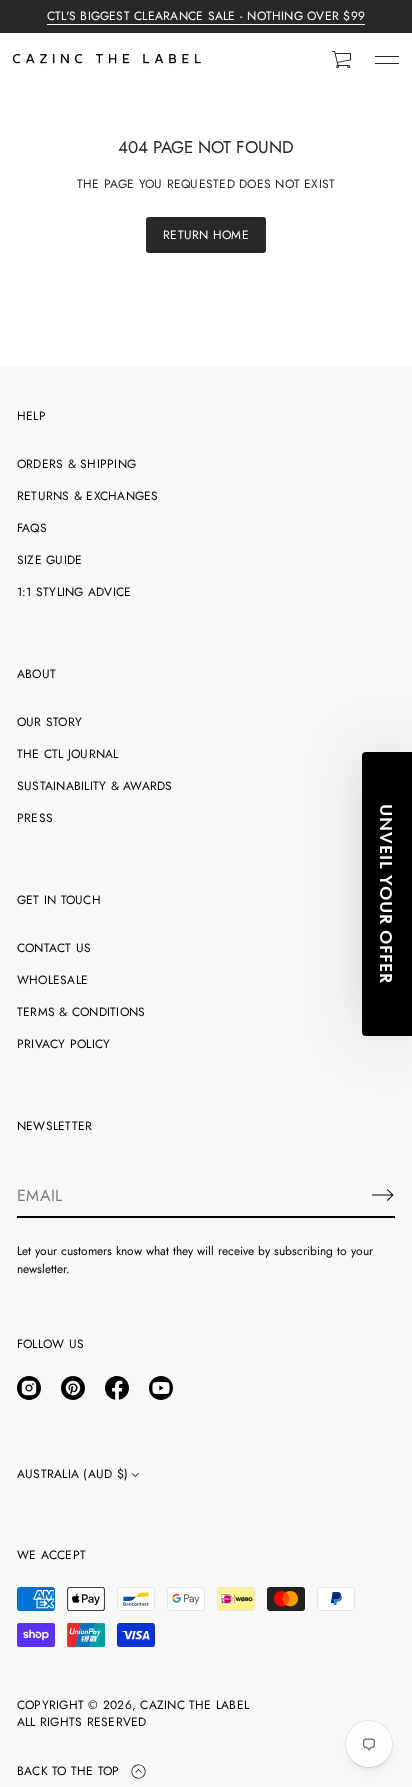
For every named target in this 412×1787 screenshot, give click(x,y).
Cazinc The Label (194, 1705)
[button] (343, 60)
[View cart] (343, 60)
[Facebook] (117, 1388)
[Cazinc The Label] (107, 60)
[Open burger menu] (387, 60)
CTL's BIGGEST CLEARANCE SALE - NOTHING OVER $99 (206, 16)
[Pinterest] (73, 1388)
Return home (206, 235)
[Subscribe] (383, 1195)
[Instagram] (29, 1388)
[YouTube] (161, 1388)
